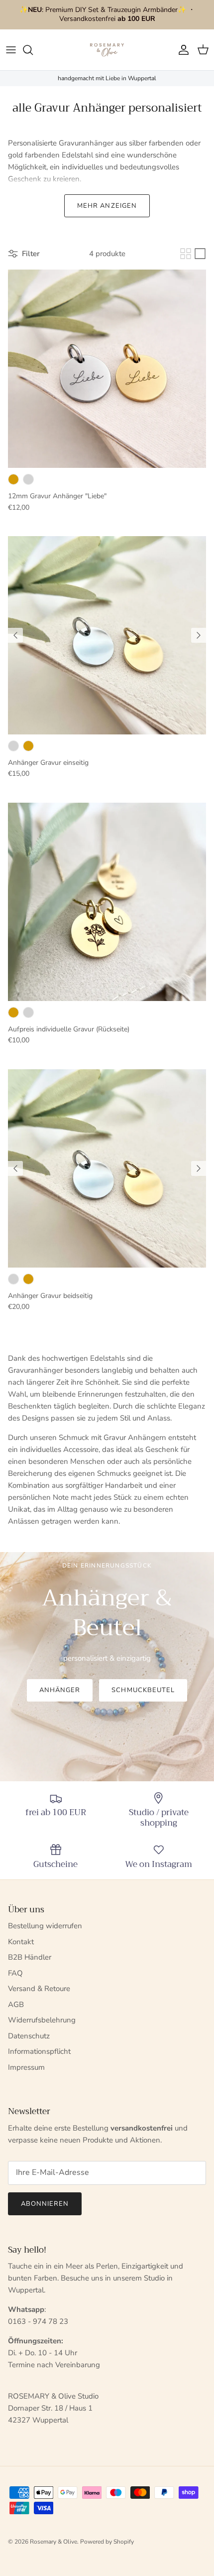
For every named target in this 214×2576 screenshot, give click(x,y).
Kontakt (21, 1942)
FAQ (15, 1973)
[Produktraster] (186, 254)
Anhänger (60, 1690)
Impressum (26, 2067)
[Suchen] (33, 50)
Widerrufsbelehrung (42, 2020)
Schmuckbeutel (143, 1690)
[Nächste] (199, 635)
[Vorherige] (15, 635)
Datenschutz (29, 2036)
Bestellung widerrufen (45, 1926)
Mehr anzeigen (107, 206)
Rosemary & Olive (53, 2542)
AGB (16, 2004)
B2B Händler (30, 1957)
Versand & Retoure (39, 1989)
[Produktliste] (200, 254)
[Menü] (11, 50)
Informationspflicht (39, 2051)
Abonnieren (45, 2204)
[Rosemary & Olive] (107, 50)
